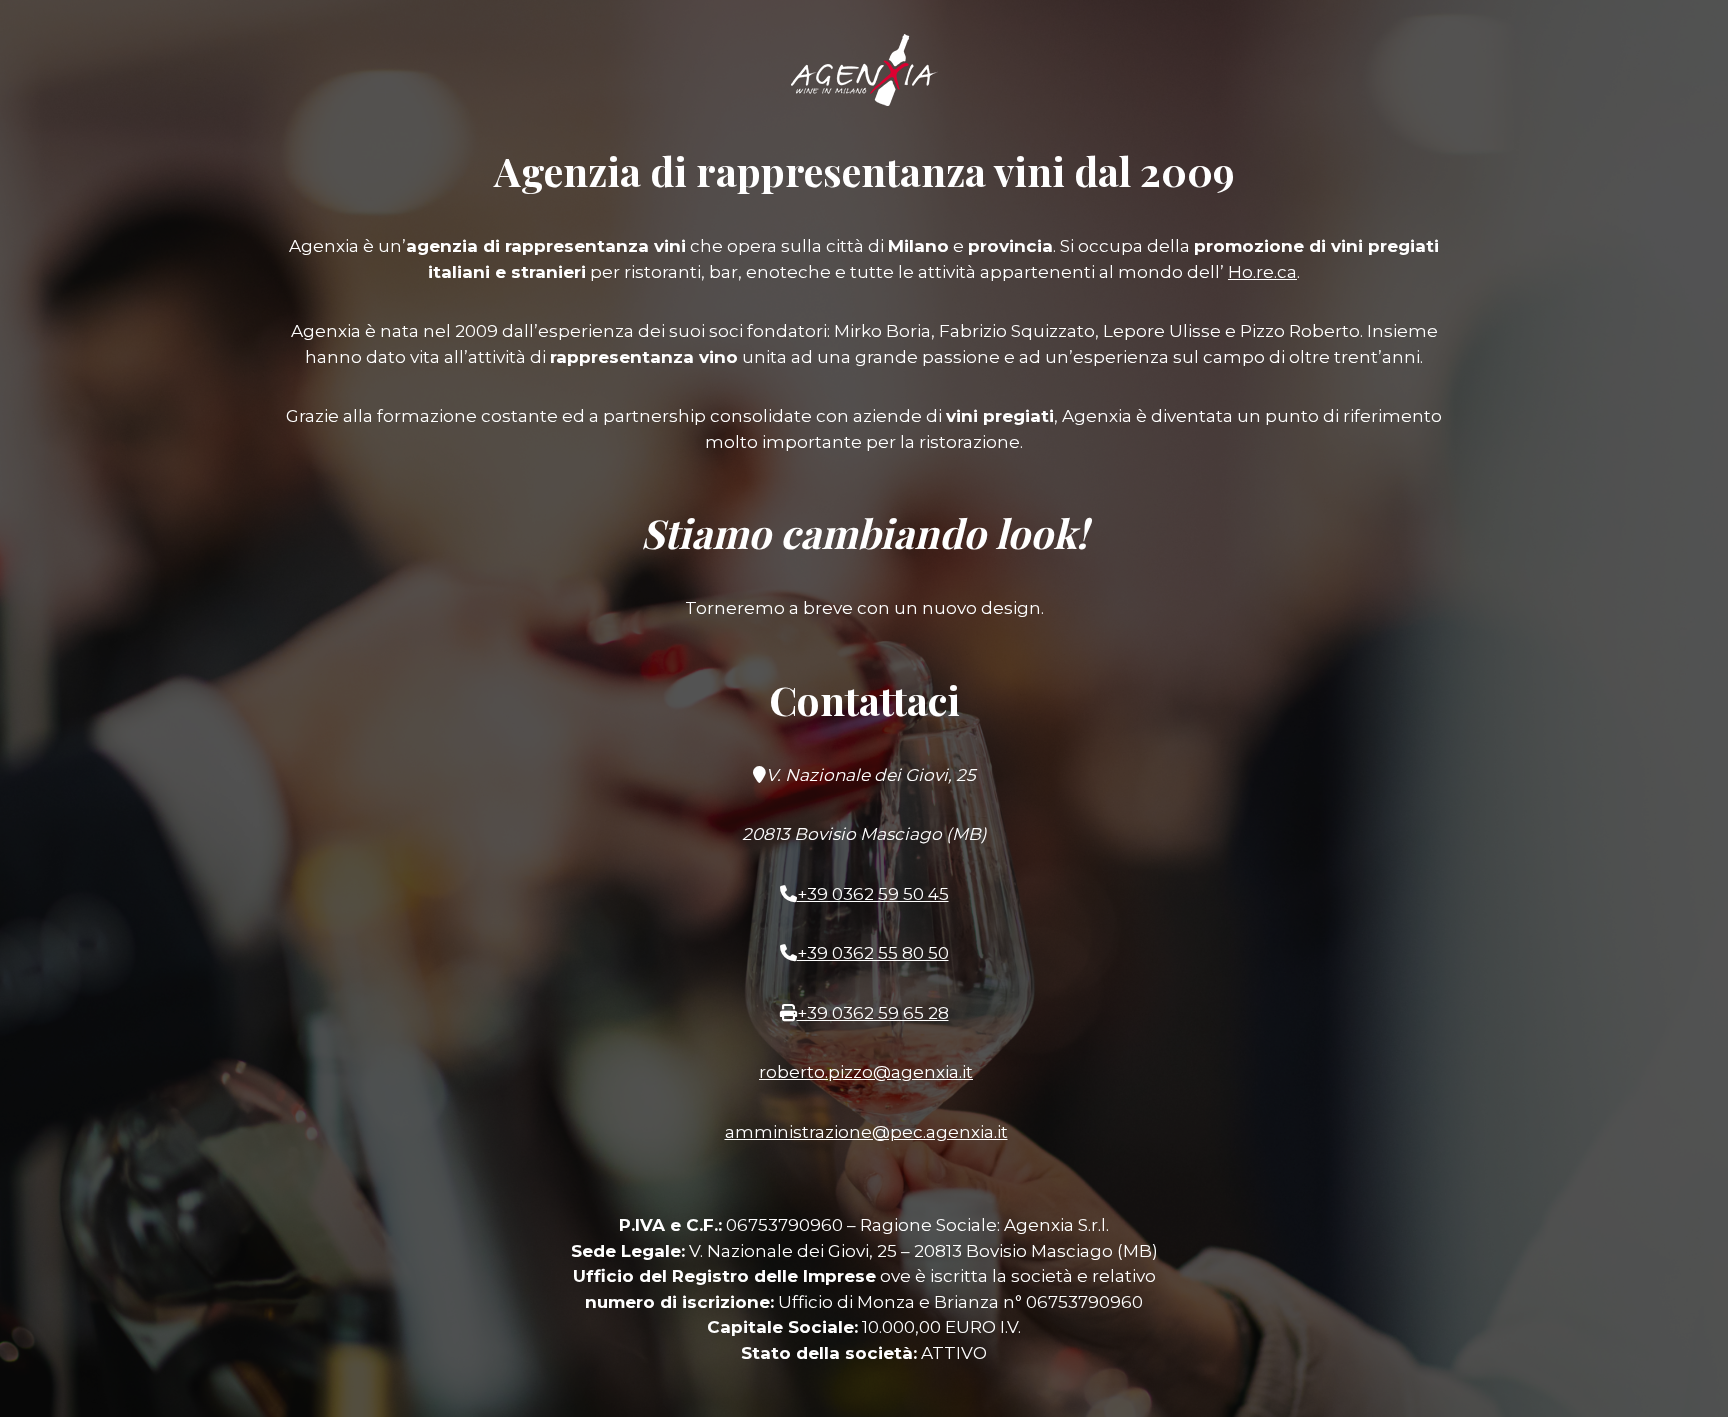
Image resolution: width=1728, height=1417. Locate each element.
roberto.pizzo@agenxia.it (866, 1072)
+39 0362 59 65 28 (873, 1013)
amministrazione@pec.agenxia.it (866, 1132)
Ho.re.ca (1262, 272)
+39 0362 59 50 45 (873, 894)
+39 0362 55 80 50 (873, 953)
